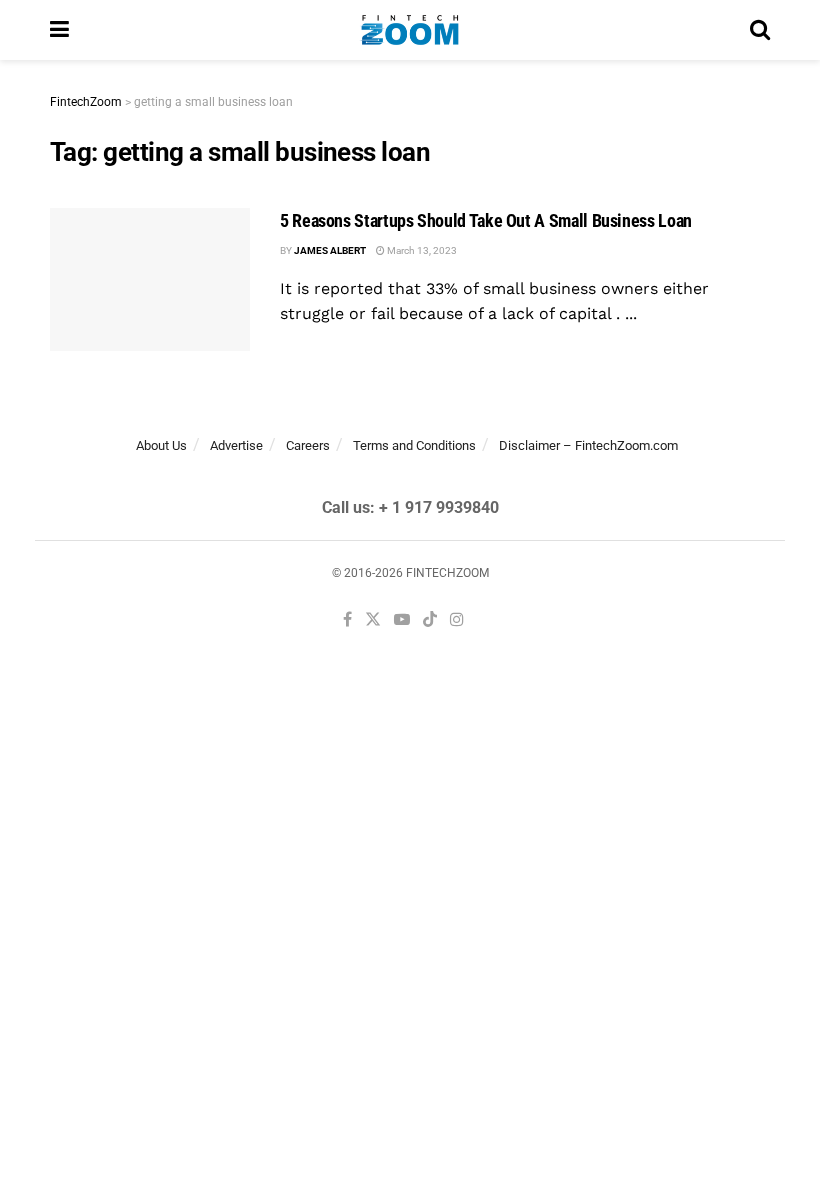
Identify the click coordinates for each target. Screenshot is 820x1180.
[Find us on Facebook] (347, 620)
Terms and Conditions (414, 445)
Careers (308, 445)
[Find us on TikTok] (430, 621)
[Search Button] (760, 30)
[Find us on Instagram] (457, 620)
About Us (161, 445)
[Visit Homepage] (409, 30)
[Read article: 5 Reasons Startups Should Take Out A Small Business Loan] (150, 279)
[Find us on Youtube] (402, 620)
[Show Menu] (59, 30)
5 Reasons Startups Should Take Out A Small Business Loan (486, 220)
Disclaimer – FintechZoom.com (588, 445)
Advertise (236, 445)
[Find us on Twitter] (373, 620)
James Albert (330, 250)
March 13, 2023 (421, 250)
